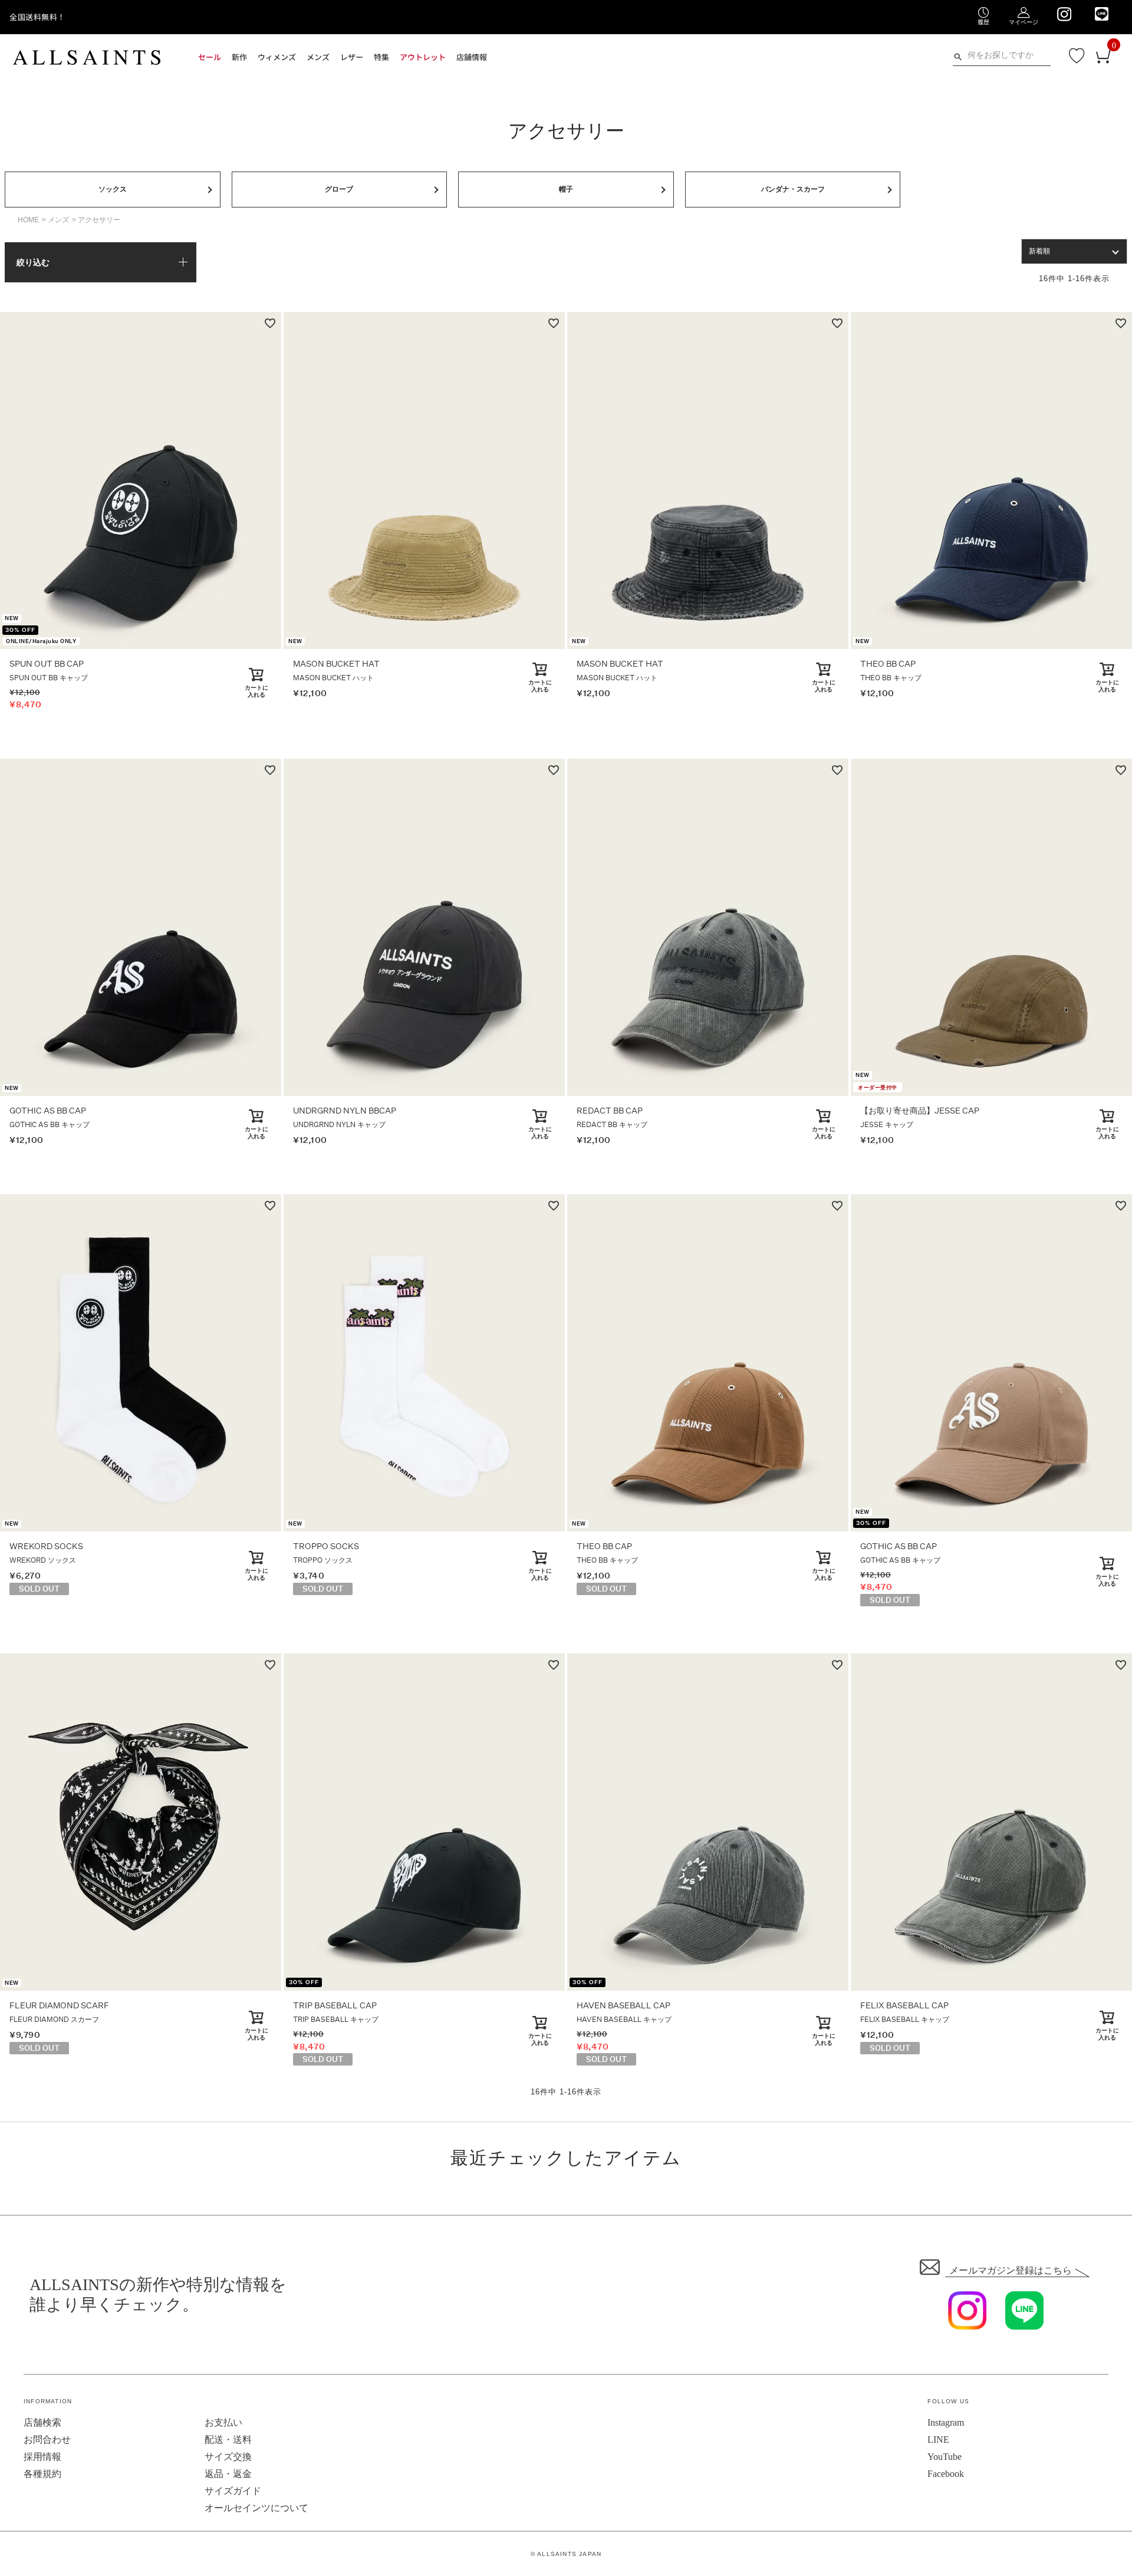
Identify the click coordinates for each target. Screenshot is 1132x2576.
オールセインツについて (256, 2508)
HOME (28, 220)
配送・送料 (228, 2440)
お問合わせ (47, 2440)
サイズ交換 (228, 2457)
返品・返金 (228, 2474)
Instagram (946, 2422)
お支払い (223, 2422)
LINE (938, 2440)
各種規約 (42, 2474)
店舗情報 (472, 57)
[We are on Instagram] (1064, 14)
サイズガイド (233, 2491)
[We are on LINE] (1102, 14)
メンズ (58, 220)
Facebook (946, 2474)
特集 (381, 57)
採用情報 (42, 2457)
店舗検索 (42, 2422)
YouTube (945, 2457)
